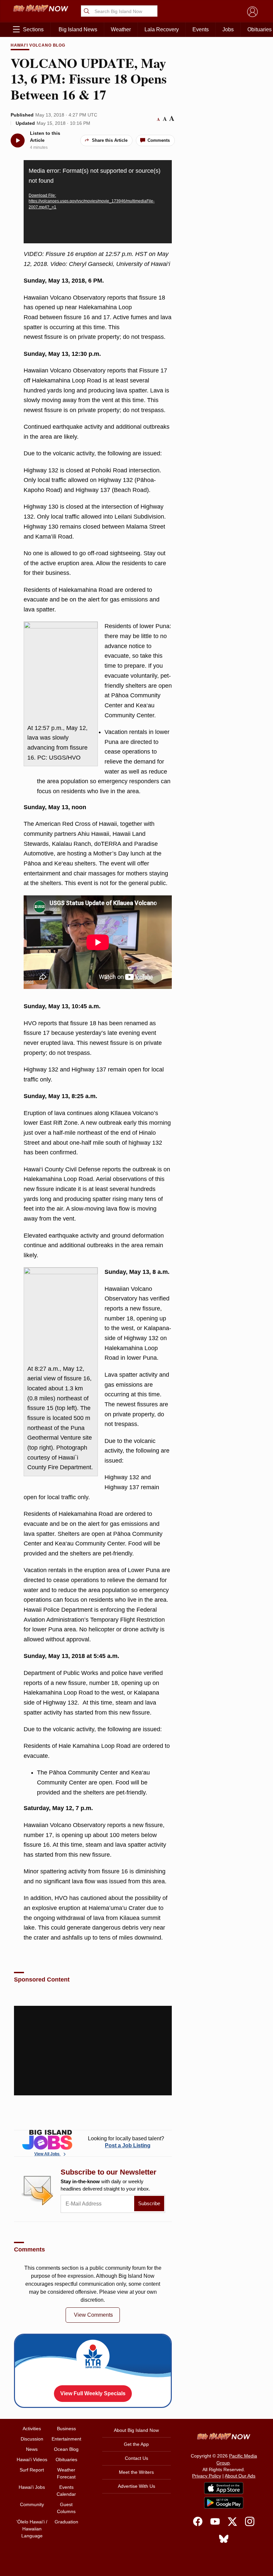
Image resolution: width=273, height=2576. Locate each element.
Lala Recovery (162, 29)
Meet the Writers (136, 2472)
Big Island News (78, 29)
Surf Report (32, 2470)
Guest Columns (66, 2508)
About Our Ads (240, 2476)
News (32, 2449)
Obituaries (66, 2459)
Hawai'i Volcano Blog (38, 45)
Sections (33, 29)
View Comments (93, 2315)
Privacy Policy (207, 2476)
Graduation (66, 2522)
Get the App (136, 2444)
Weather (121, 29)
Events (201, 29)
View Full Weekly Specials (93, 2393)
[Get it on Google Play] (224, 2503)
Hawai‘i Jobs (32, 2487)
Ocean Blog (66, 2449)
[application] (98, 202)
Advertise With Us (136, 2486)
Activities (32, 2429)
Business (66, 2429)
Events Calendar (66, 2491)
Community (32, 2504)
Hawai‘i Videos (32, 2459)
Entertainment (66, 2439)
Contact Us (136, 2458)
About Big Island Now (136, 2430)
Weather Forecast (66, 2473)
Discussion (32, 2439)
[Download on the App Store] (224, 2488)
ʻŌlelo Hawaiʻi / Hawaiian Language (32, 2529)
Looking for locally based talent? (126, 2142)
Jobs (228, 29)
